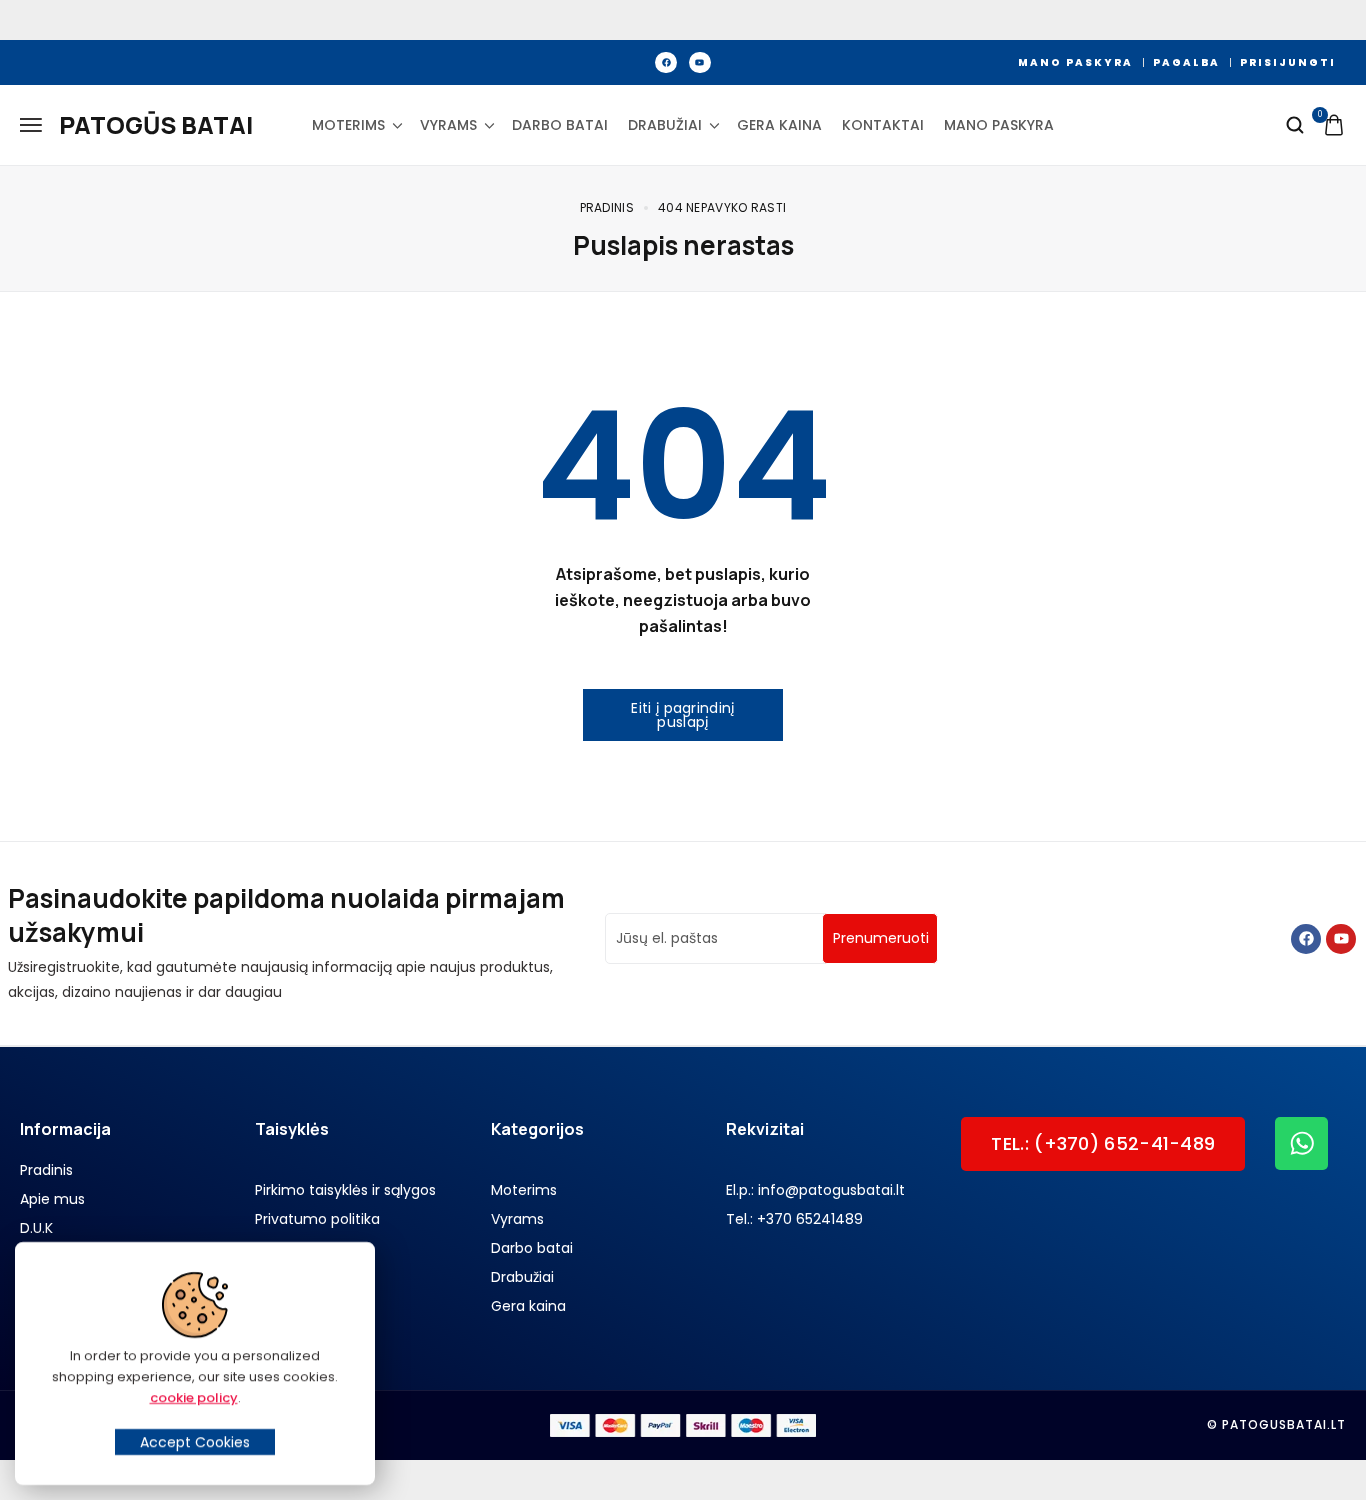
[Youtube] (700, 63)
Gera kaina (779, 125)
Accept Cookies (195, 1442)
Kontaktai (883, 125)
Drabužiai (665, 125)
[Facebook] (666, 63)
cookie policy (194, 1397)
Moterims (348, 125)
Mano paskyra (999, 125)
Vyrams (448, 125)
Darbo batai (560, 125)
